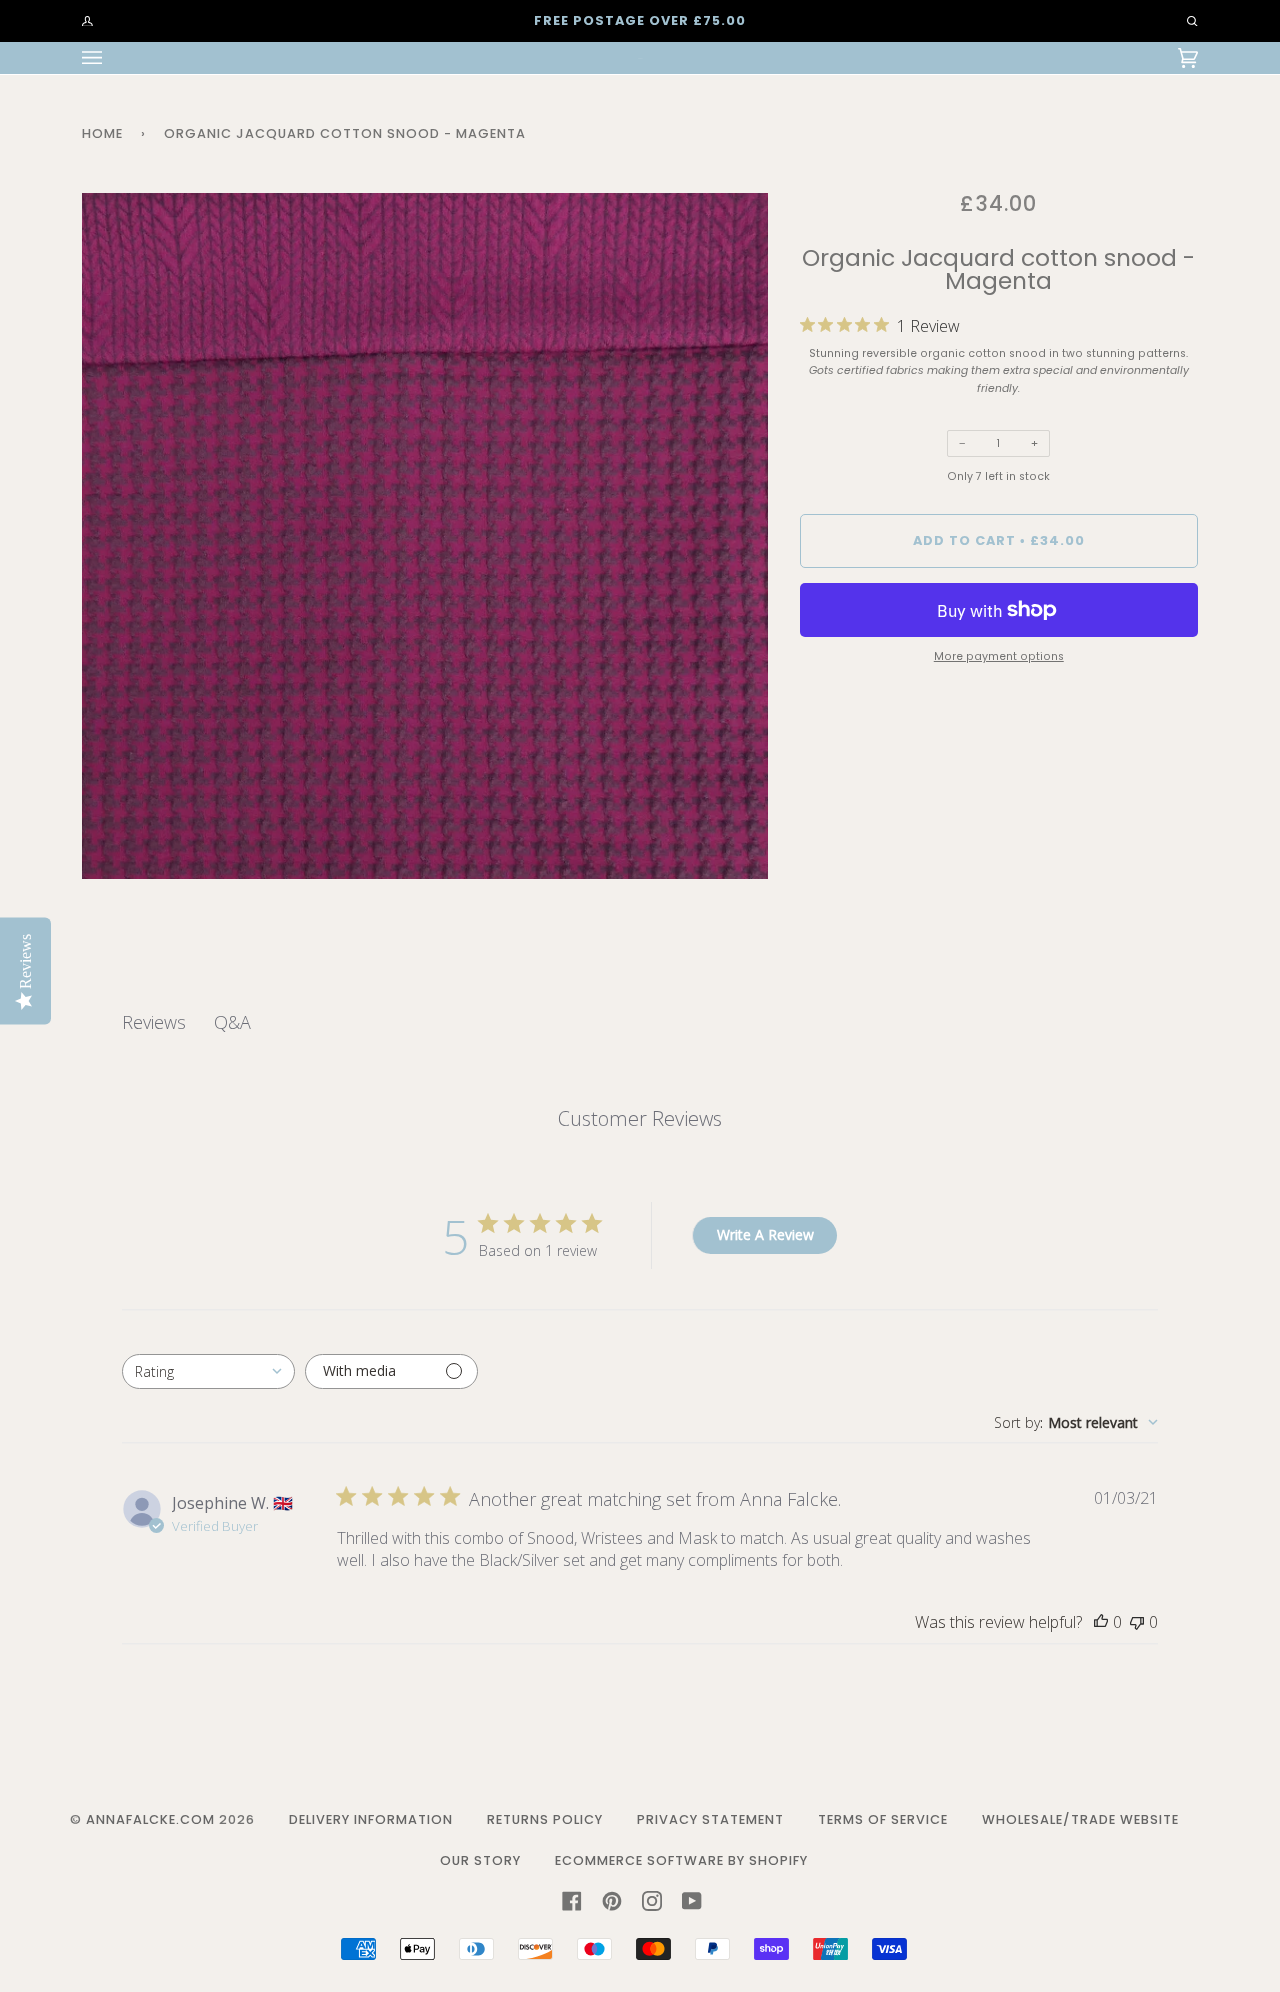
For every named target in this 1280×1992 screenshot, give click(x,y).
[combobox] (208, 1371)
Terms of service (883, 1819)
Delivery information (371, 1819)
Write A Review (765, 1234)
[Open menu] (112, 58)
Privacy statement (710, 1819)
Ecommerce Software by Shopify (681, 1860)
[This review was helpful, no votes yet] (1101, 1622)
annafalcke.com (150, 1819)
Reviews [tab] (154, 1022)
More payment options (999, 656)
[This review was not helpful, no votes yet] (1137, 1622)
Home (102, 133)
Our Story (480, 1860)
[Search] (1183, 21)
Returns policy (545, 1819)
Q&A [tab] (232, 1022)
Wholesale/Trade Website (1080, 1819)
